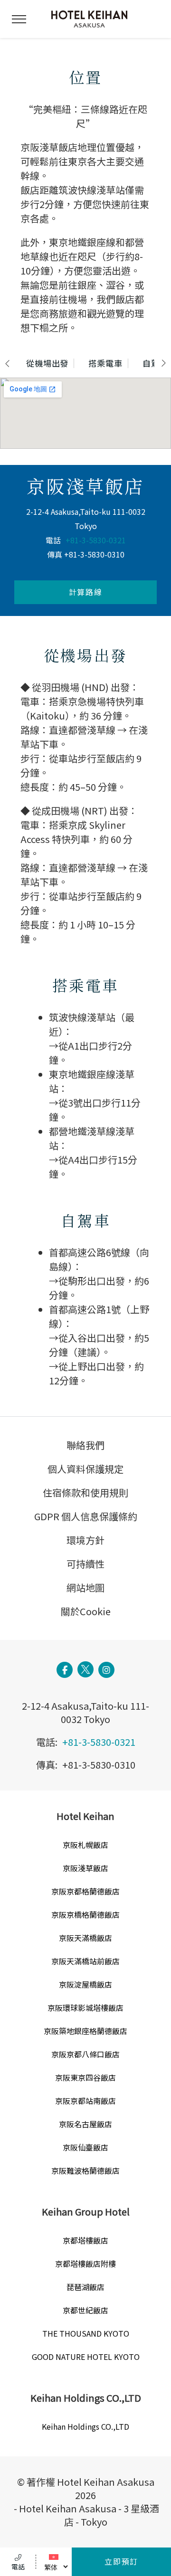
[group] (48, 363)
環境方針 (85, 1540)
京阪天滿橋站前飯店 (85, 1961)
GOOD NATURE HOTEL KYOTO (86, 2357)
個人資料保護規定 (85, 1469)
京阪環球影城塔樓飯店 (85, 2008)
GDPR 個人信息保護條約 (86, 1516)
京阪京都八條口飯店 (85, 2054)
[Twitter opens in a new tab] (85, 1669)
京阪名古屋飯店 (85, 2124)
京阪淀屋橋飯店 (85, 1984)
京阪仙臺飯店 (85, 2147)
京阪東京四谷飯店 (85, 2077)
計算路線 (85, 592)
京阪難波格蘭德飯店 (85, 2170)
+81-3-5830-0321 (96, 540)
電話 (18, 2567)
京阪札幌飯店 (85, 1845)
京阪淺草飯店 (85, 1868)
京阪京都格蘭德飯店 (85, 1891)
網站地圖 (85, 1587)
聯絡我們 (85, 1445)
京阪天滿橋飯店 (85, 1938)
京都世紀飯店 (85, 2310)
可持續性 (85, 1564)
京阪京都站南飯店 (85, 2101)
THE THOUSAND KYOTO (86, 2333)
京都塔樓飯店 (85, 2240)
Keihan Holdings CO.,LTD (85, 2426)
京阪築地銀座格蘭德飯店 (85, 2031)
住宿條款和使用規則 (85, 1492)
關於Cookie (86, 1611)
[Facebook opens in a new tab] (65, 1670)
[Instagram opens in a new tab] (106, 1670)
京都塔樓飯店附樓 (85, 2263)
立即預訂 (121, 2561)
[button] (19, 19)
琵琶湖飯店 (85, 2287)
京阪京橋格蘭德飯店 (85, 1914)
